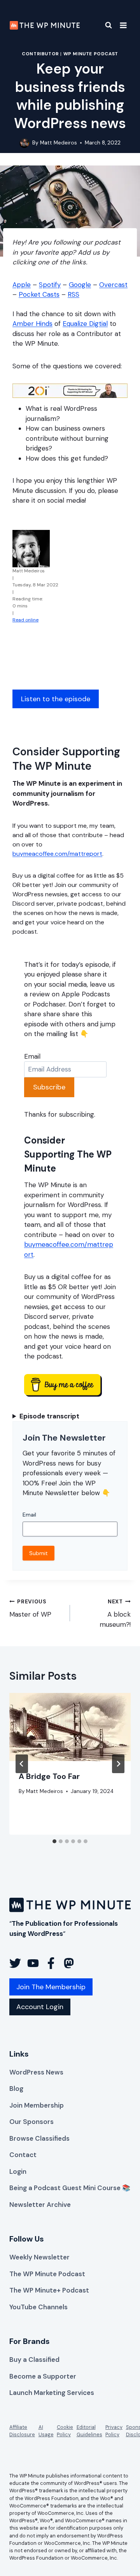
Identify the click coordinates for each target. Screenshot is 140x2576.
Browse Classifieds (39, 2138)
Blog (16, 2089)
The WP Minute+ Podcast (49, 2290)
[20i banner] (70, 391)
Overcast (113, 285)
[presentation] (70, 1727)
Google (80, 285)
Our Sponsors (31, 2122)
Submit (38, 1553)
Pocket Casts (39, 294)
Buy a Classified (34, 2360)
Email (32, 1056)
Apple (22, 285)
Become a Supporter (43, 2376)
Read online (25, 620)
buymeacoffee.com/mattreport (57, 854)
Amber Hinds (32, 324)
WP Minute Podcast (91, 54)
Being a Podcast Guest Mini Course (65, 2188)
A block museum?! (115, 1614)
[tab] (54, 1841)
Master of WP (30, 1608)
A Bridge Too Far (49, 1776)
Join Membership (37, 2105)
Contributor (40, 54)
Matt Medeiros (59, 143)
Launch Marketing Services (52, 2393)
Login (18, 2171)
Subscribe (49, 1087)
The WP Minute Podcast (47, 2274)
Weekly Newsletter (39, 2257)
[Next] (118, 1764)
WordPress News (36, 2072)
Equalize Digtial (85, 324)
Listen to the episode (56, 699)
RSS (73, 294)
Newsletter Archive (40, 2205)
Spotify (50, 285)
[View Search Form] (104, 25)
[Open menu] (123, 25)
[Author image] (24, 143)
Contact (23, 2155)
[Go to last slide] (22, 1764)
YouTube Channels (38, 2307)
